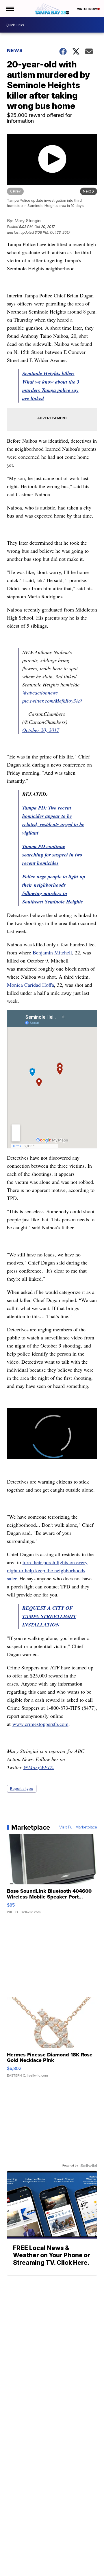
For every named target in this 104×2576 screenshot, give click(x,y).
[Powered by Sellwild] (89, 2166)
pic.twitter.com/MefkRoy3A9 (52, 701)
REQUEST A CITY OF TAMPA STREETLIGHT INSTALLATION (49, 1616)
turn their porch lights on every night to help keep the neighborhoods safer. (47, 1570)
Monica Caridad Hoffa (30, 985)
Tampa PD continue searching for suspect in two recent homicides (52, 855)
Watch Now (87, 9)
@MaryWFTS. (39, 1767)
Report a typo (22, 1789)
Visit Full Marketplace (78, 1827)
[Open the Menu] (10, 9)
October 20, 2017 (41, 730)
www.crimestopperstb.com (40, 1724)
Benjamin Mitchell (52, 952)
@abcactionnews (40, 692)
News (15, 50)
